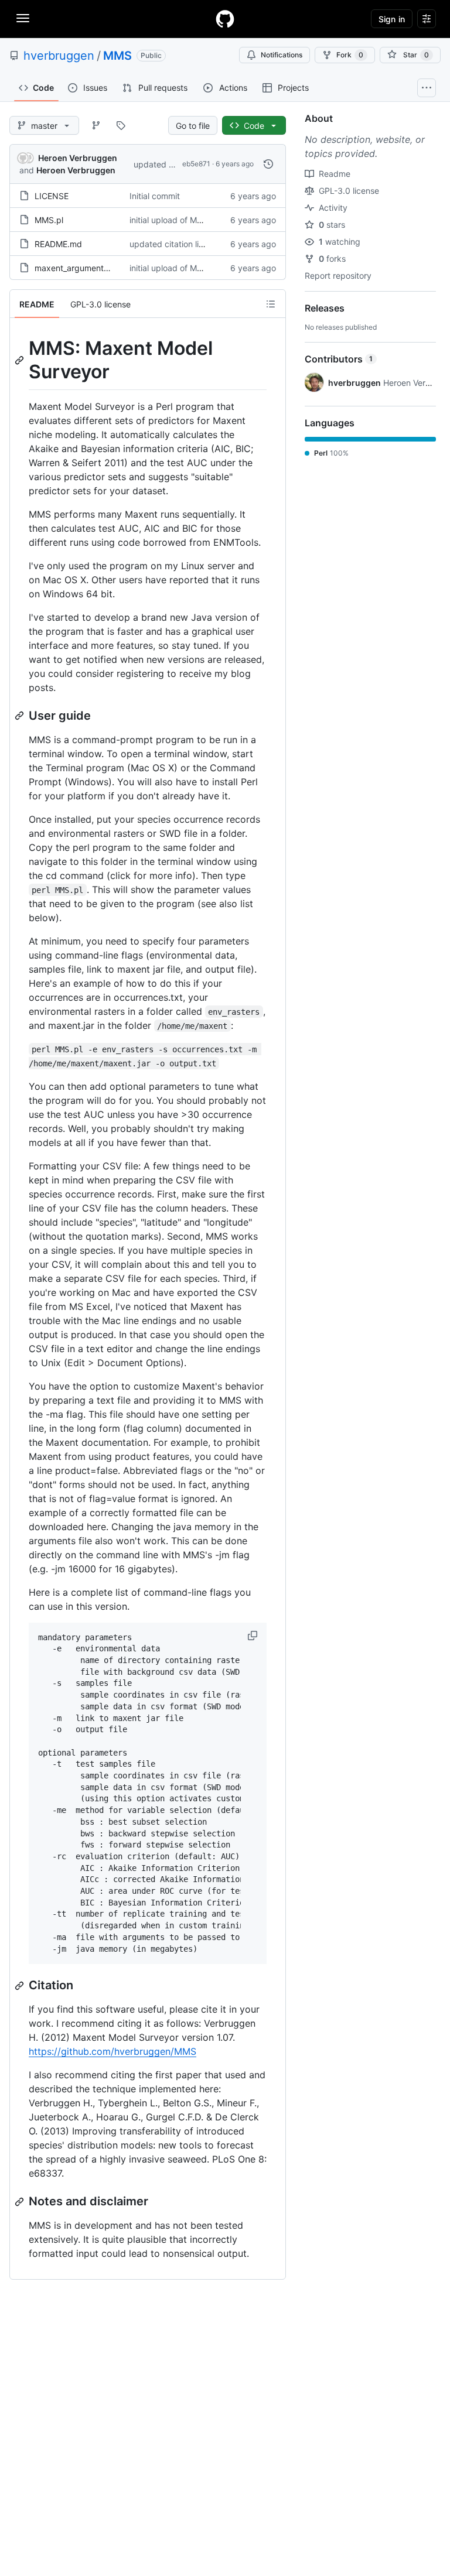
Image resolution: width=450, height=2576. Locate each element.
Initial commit (155, 196)
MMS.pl (49, 220)
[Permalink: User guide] (21, 716)
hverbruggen (59, 56)
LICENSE (52, 196)
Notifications (282, 55)
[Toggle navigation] (23, 18)
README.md (58, 244)
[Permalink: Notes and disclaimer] (21, 2202)
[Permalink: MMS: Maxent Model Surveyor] (21, 360)
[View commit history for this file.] (268, 164)
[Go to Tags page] (121, 125)
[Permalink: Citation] (21, 1986)
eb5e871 (196, 164)
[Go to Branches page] (96, 125)
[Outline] (271, 304)
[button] (254, 1636)
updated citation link (173, 164)
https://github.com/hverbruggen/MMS (112, 2051)
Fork (350, 55)
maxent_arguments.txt (78, 268)
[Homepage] (225, 19)
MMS (117, 56)
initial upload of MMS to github (188, 220)
